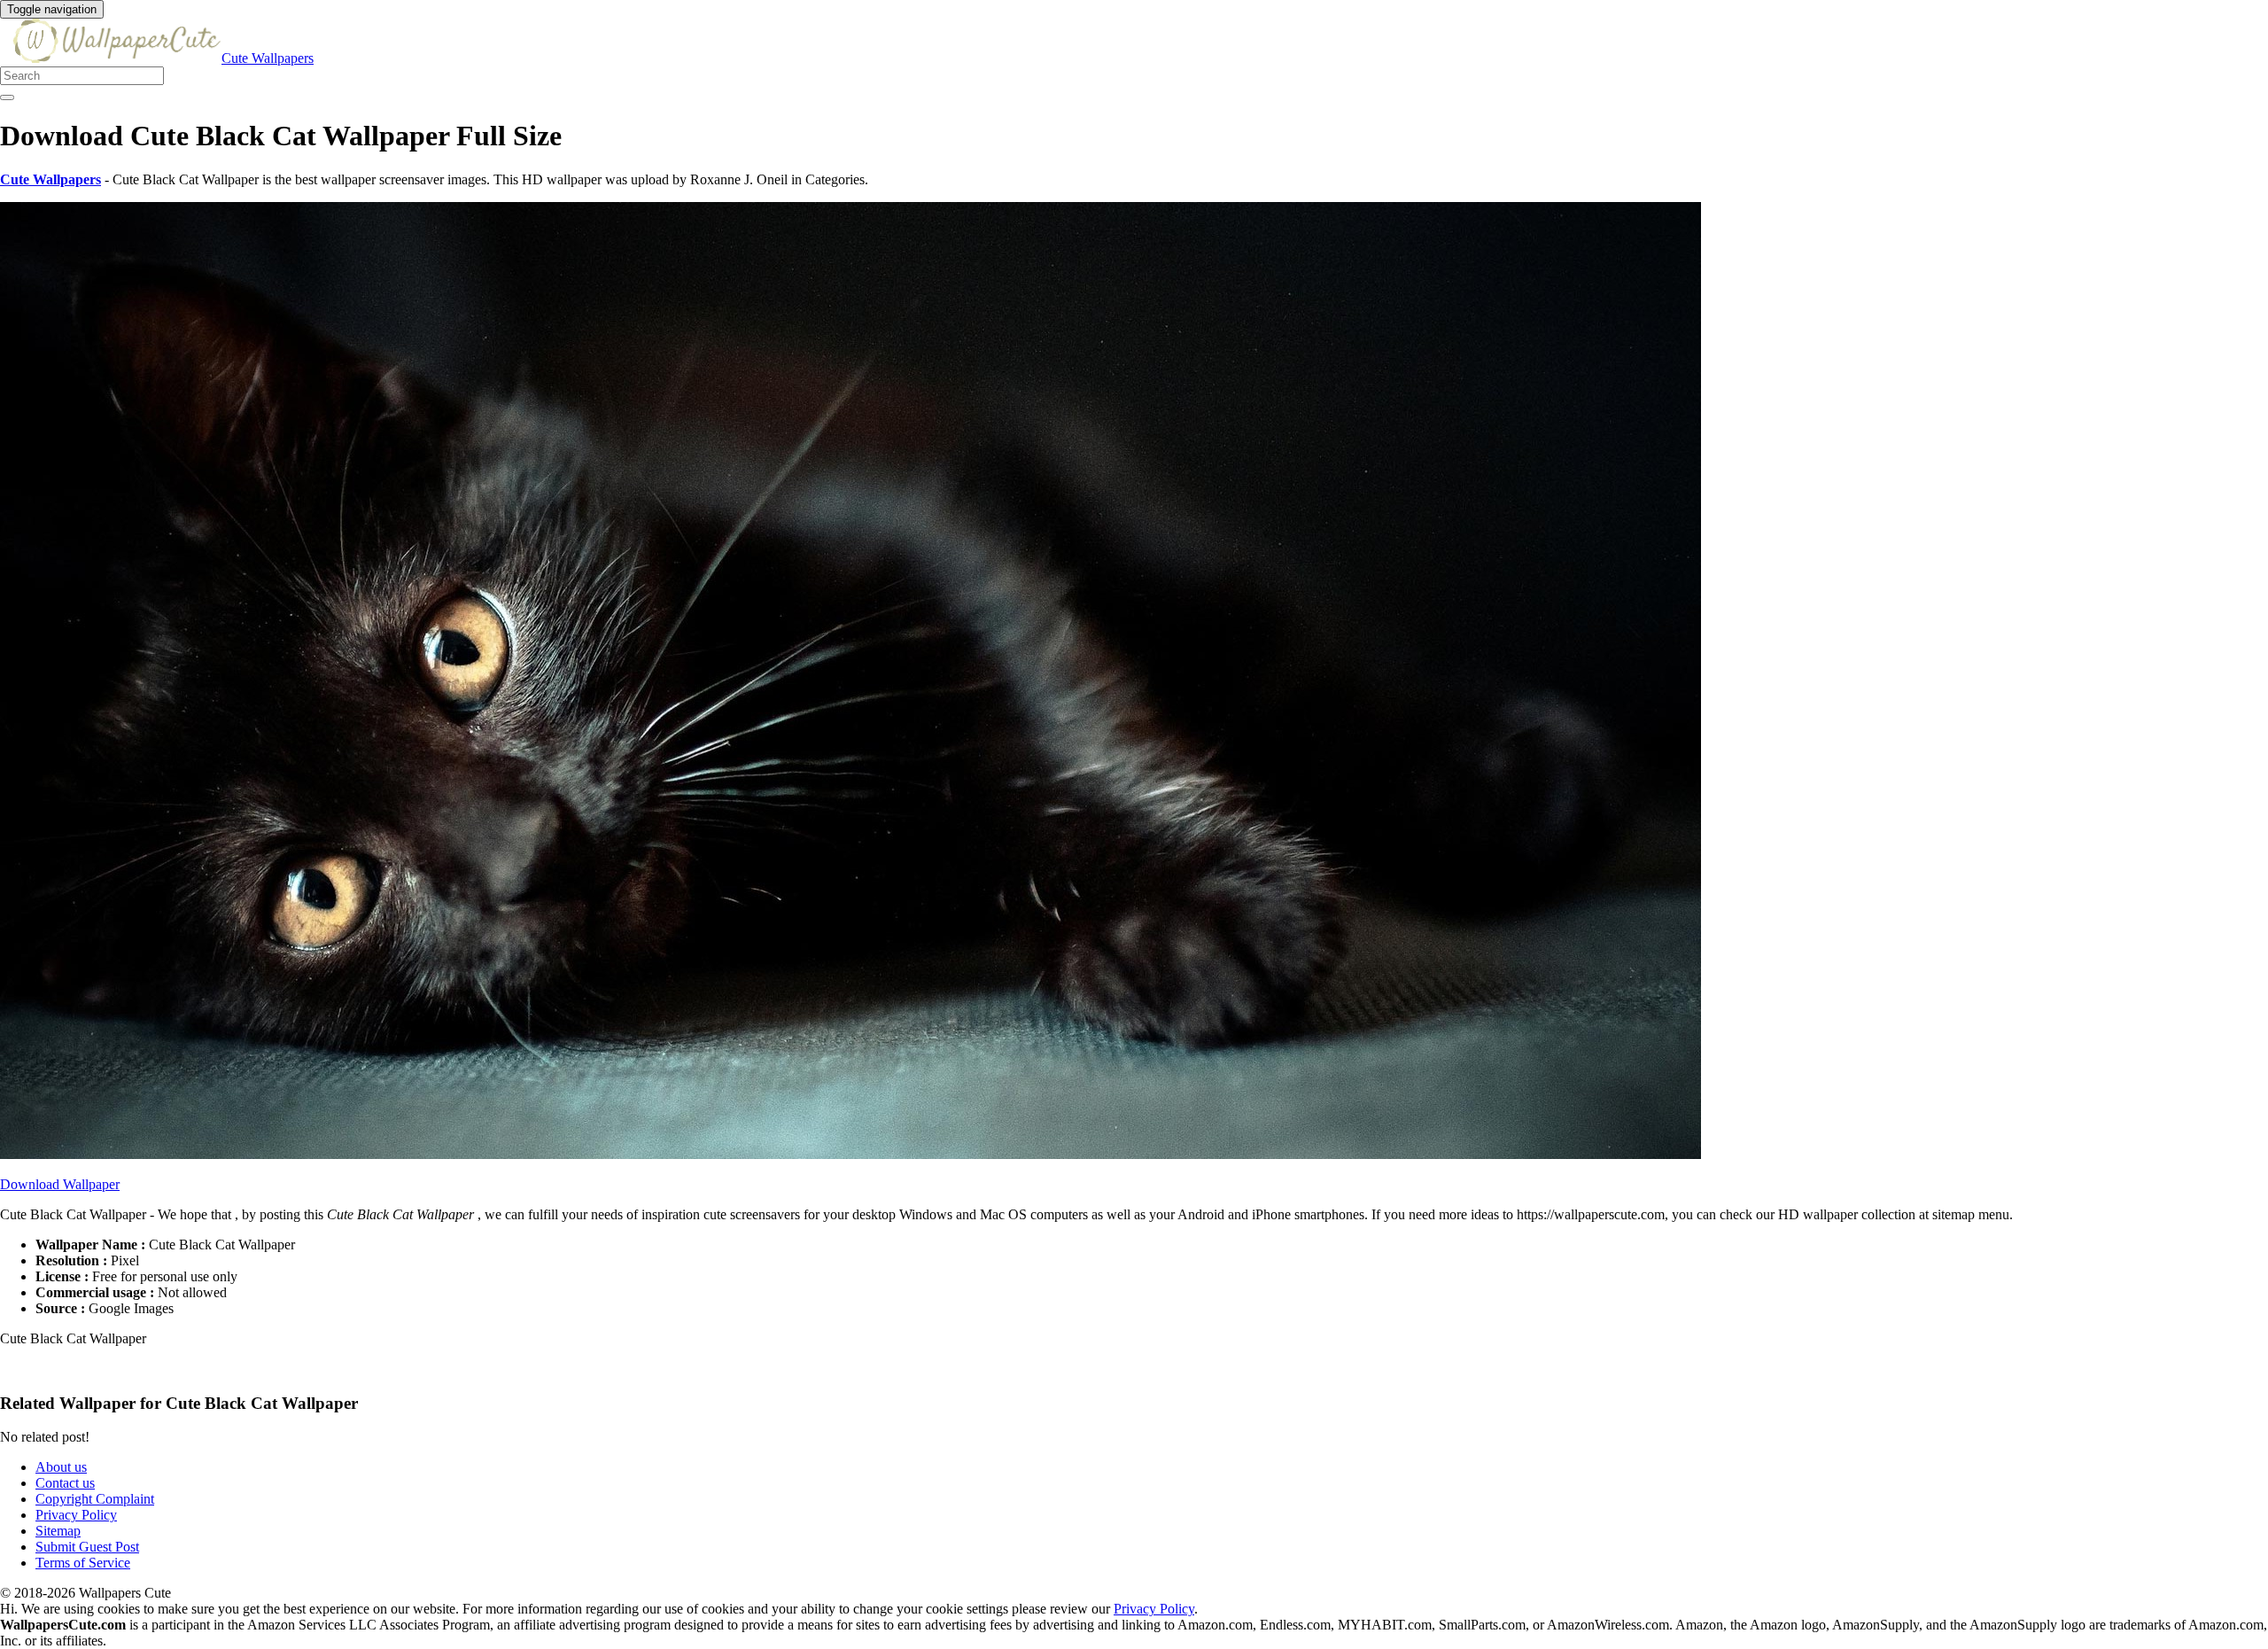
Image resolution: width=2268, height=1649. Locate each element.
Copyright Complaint (95, 1499)
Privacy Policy (76, 1515)
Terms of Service (83, 1563)
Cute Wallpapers (268, 58)
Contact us (65, 1483)
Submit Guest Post (87, 1547)
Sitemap (58, 1531)
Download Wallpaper (60, 1184)
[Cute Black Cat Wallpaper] (850, 1154)
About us (61, 1467)
